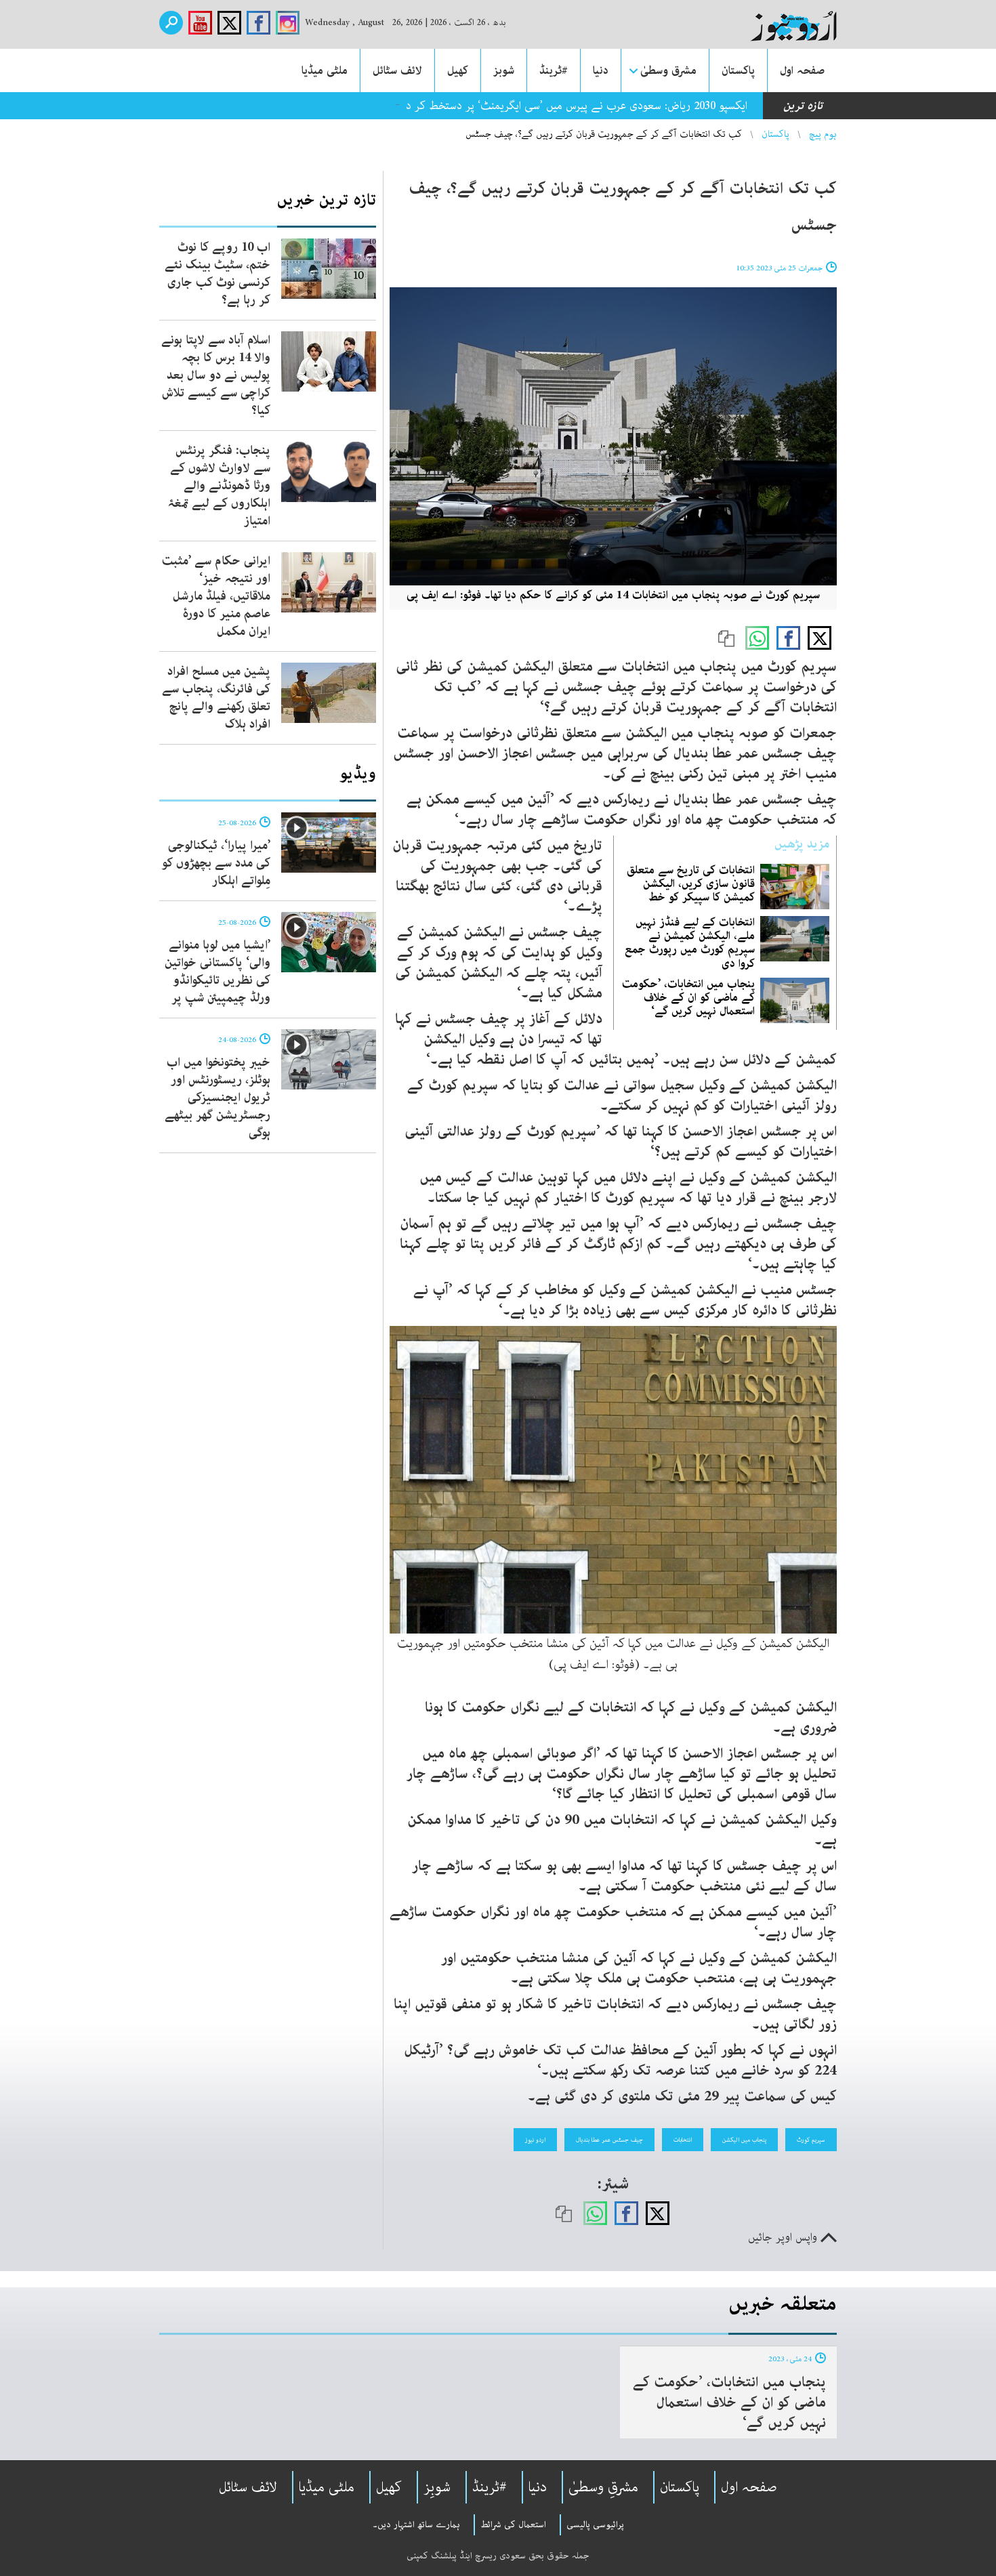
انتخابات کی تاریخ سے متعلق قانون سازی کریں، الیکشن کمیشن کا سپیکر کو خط (691, 884)
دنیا (601, 70)
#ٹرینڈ (554, 70)
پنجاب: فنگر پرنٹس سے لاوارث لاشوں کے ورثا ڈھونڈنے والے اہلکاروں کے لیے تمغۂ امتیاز (219, 486)
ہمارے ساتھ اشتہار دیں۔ (416, 2525)
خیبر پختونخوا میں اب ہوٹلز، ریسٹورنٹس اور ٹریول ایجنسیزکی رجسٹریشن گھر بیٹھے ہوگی (217, 1098)
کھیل (458, 70)
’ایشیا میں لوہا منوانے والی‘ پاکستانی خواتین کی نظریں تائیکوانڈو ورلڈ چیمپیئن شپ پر (217, 972)
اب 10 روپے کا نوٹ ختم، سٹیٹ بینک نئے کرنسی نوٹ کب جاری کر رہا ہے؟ (217, 274)
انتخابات (683, 2140)
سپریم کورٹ (811, 2140)
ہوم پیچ (823, 134)
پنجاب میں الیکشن (744, 2140)
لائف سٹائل (397, 70)
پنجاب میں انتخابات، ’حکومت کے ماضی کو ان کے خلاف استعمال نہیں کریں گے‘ (688, 997)
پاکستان (738, 70)
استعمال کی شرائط (513, 2525)
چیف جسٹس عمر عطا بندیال (609, 2140)
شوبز (504, 70)
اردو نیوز (535, 2140)
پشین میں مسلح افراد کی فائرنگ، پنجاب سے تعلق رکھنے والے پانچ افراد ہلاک (216, 698)
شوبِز (437, 2487)
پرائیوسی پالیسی (595, 2525)
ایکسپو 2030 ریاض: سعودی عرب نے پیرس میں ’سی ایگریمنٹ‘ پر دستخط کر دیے (570, 106)
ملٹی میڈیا (325, 70)
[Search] (171, 23)
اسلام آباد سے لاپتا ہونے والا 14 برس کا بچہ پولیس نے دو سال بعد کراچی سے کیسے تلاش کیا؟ (216, 375)
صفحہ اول (802, 70)
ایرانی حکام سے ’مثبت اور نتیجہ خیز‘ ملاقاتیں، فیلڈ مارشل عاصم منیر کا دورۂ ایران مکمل (216, 596)
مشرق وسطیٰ (668, 70)
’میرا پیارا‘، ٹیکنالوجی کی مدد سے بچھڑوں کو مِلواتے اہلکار (216, 863)
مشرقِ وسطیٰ (603, 2487)
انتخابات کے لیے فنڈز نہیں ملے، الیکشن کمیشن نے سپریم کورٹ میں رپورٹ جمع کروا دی (690, 943)
